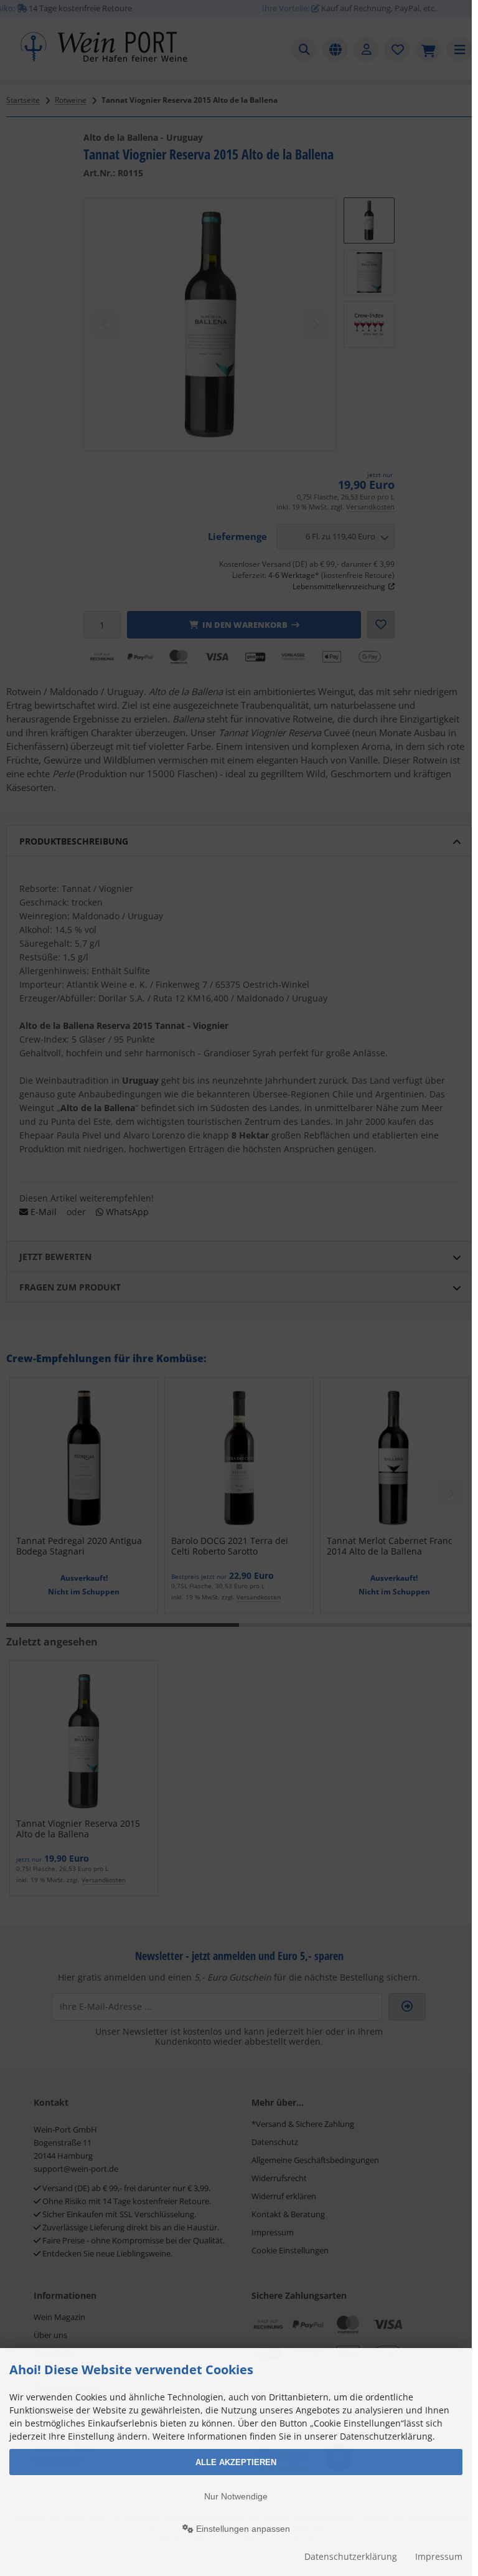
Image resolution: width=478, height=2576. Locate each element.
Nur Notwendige (236, 2496)
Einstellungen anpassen (242, 2529)
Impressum (439, 2556)
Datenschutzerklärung (351, 2556)
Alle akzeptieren (236, 2462)
